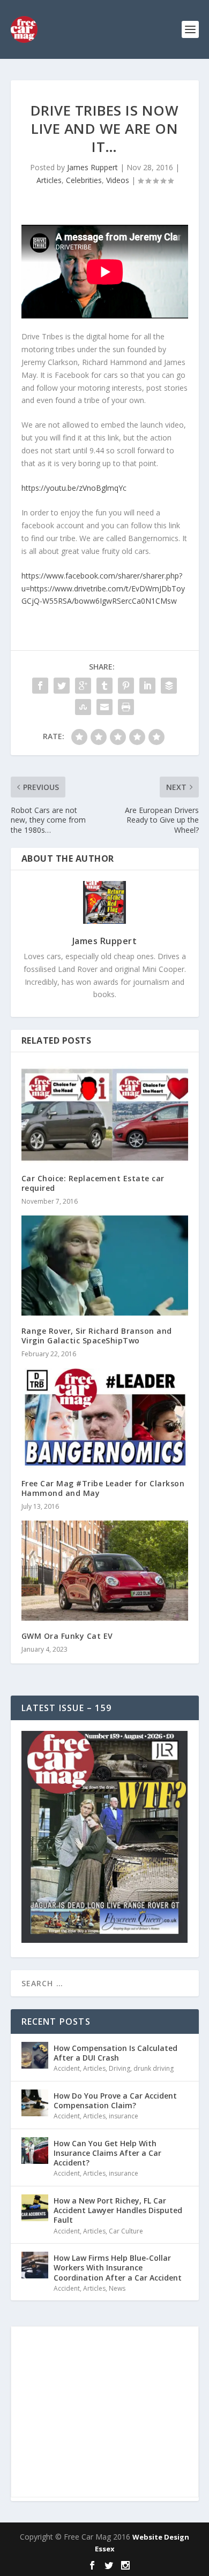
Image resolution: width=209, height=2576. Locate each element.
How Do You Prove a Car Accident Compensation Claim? (115, 2100)
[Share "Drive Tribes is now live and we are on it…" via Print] (126, 707)
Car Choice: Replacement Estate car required (93, 1183)
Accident (67, 2068)
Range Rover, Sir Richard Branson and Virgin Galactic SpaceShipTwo (97, 1336)
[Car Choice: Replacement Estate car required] (105, 1113)
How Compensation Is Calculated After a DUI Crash (115, 2053)
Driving (120, 2068)
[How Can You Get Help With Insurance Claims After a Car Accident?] (35, 2151)
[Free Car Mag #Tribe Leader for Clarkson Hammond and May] (105, 1418)
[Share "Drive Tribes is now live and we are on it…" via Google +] (83, 686)
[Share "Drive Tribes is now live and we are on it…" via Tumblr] (104, 686)
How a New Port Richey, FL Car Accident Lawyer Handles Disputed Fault (118, 2210)
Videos (118, 180)
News (117, 2288)
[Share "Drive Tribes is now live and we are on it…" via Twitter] (62, 686)
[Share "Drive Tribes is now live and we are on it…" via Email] (104, 707)
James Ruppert (92, 167)
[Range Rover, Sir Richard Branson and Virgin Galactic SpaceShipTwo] (105, 1266)
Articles (49, 180)
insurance (124, 2116)
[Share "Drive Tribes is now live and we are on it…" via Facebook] (40, 686)
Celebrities (84, 180)
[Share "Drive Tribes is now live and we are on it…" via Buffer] (169, 686)
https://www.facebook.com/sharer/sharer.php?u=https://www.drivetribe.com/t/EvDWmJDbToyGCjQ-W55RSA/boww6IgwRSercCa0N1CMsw (103, 588)
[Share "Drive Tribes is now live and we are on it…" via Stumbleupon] (83, 707)
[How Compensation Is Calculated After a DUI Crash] (35, 2055)
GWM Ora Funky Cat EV (67, 1636)
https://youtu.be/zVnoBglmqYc (74, 488)
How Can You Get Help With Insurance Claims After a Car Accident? (107, 2153)
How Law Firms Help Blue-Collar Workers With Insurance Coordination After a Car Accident (118, 2267)
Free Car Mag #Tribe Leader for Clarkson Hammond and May (103, 1488)
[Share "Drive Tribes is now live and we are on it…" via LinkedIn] (147, 686)
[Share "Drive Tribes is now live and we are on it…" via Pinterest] (126, 686)
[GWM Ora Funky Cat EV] (105, 1571)
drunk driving (154, 2068)
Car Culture (126, 2231)
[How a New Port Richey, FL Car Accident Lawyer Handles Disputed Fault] (35, 2208)
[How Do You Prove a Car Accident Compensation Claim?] (35, 2103)
